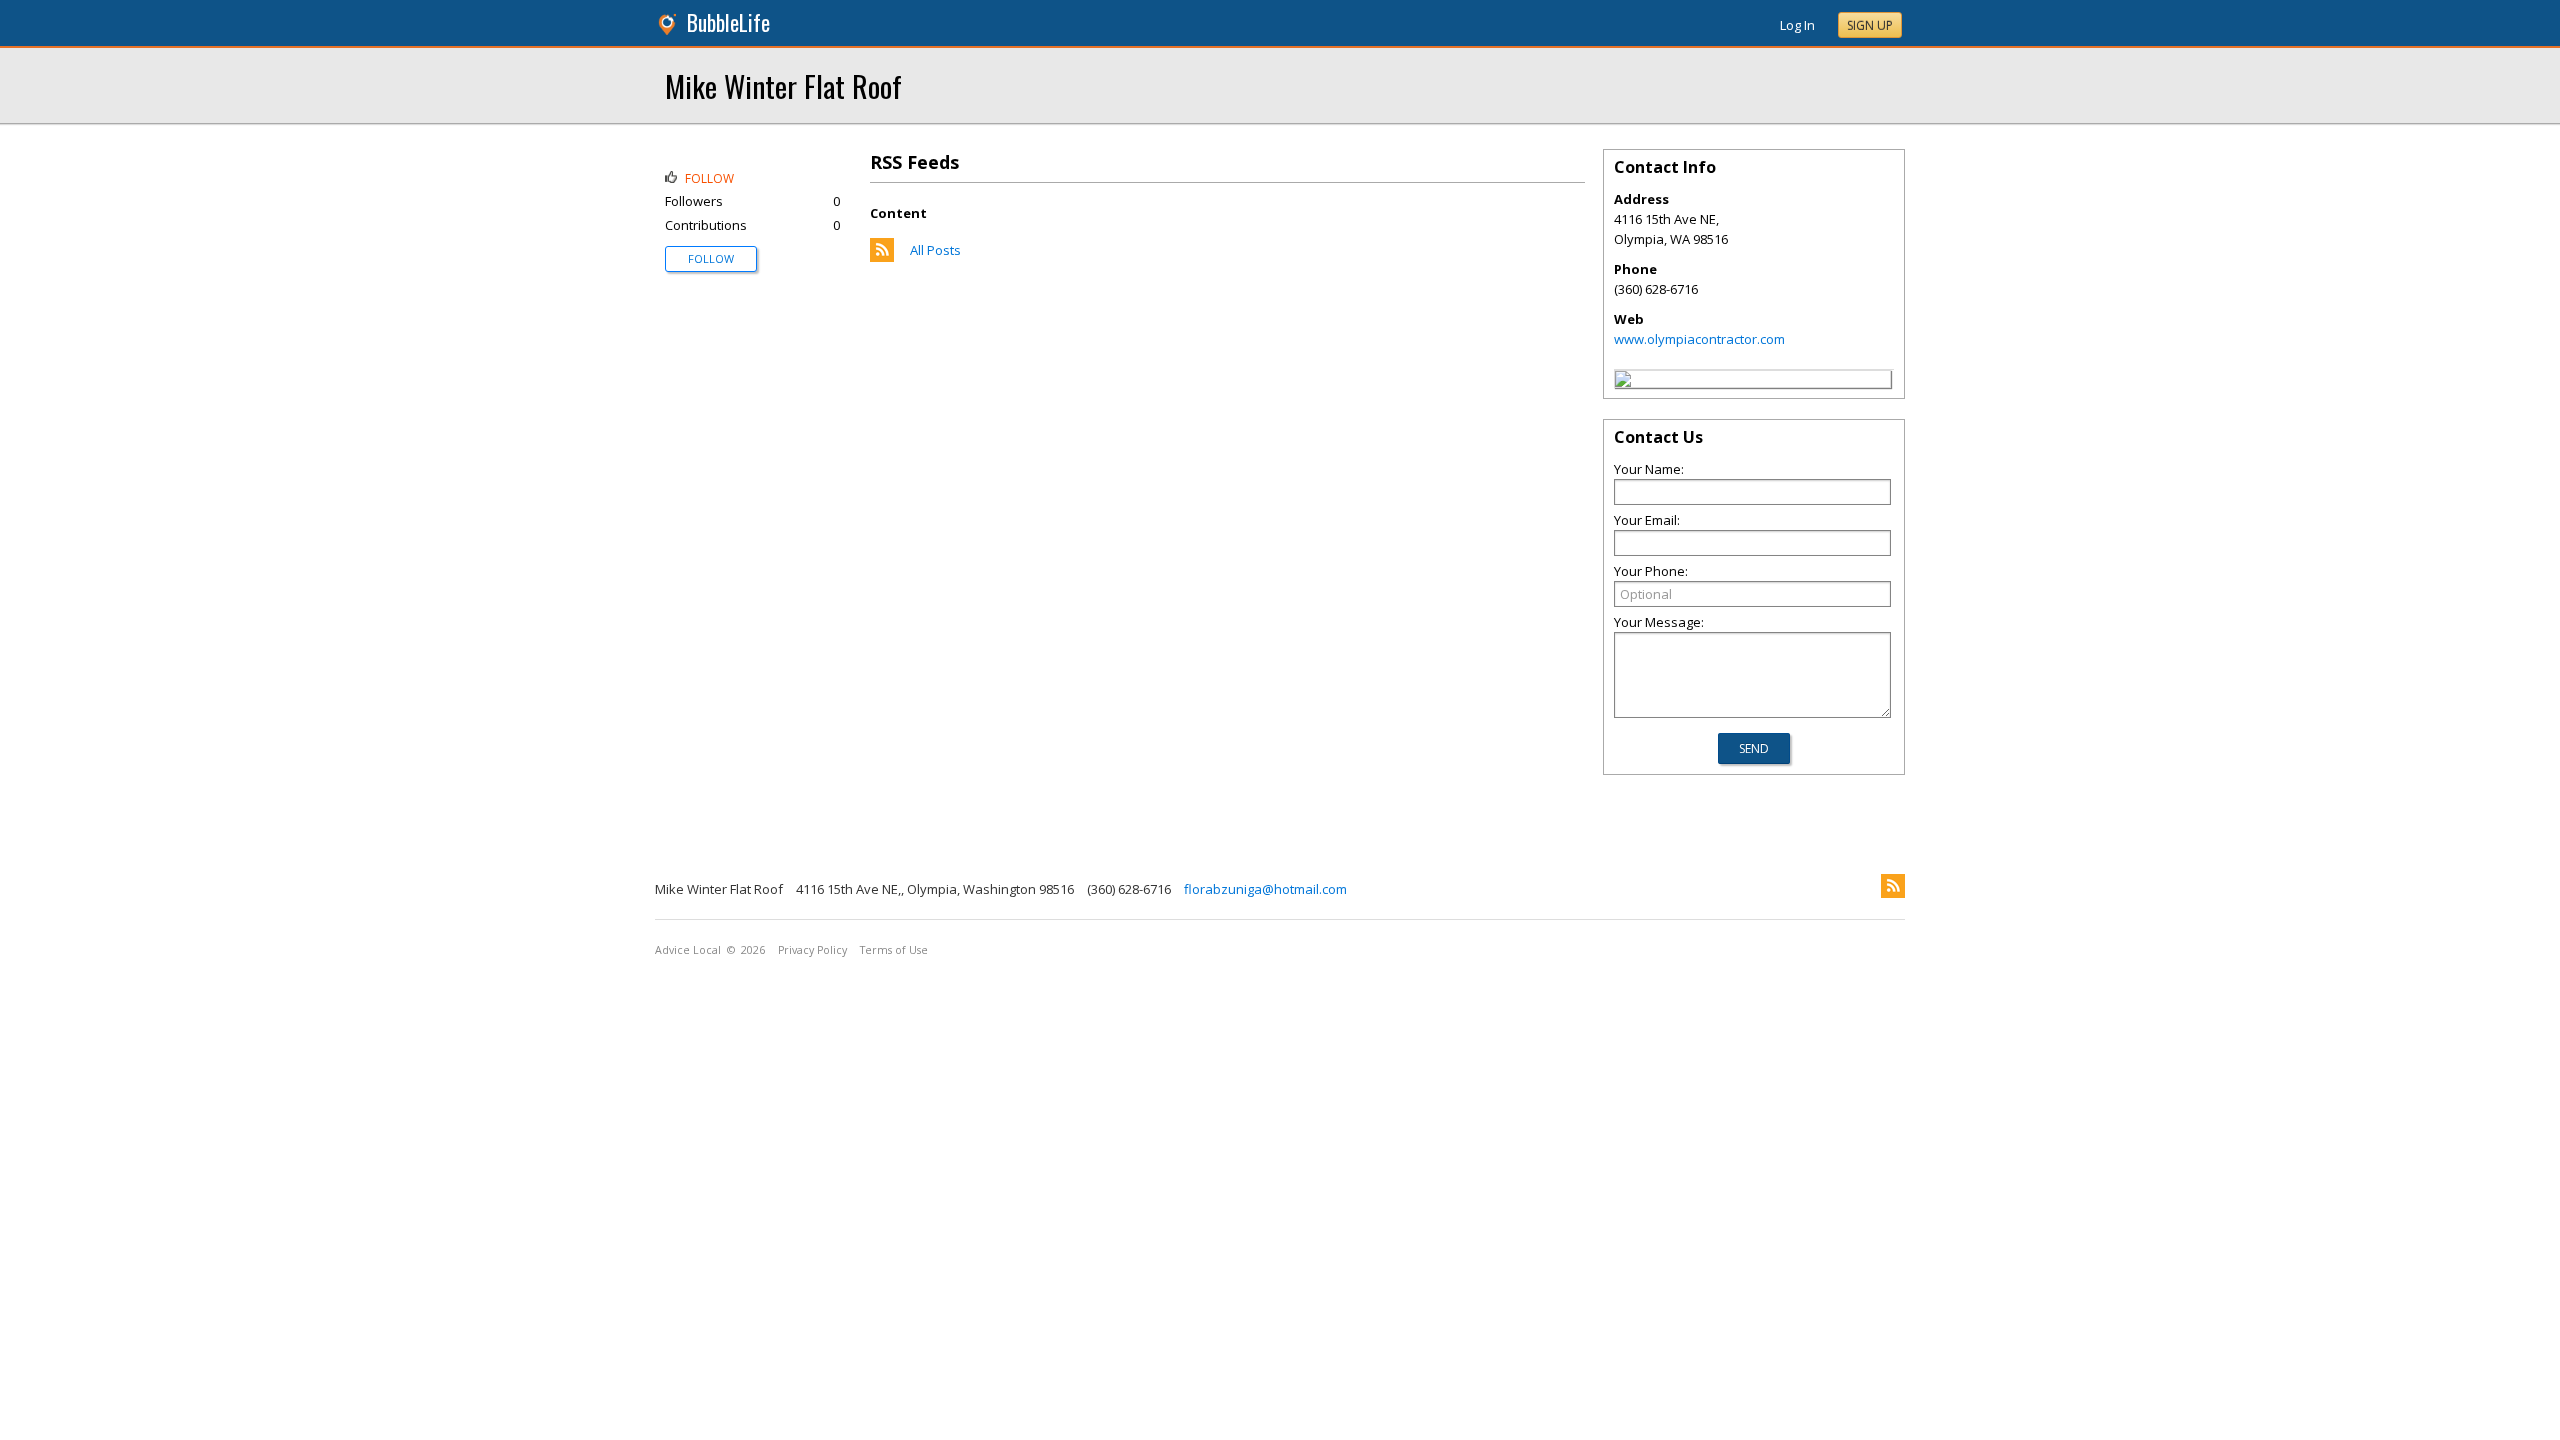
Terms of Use (894, 950)
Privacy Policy (812, 950)
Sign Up (1870, 25)
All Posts (935, 250)
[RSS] (1893, 886)
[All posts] (882, 257)
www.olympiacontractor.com (1699, 339)
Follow (711, 258)
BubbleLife (728, 22)
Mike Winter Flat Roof (783, 85)
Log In (1797, 25)
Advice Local (688, 950)
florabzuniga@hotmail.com (1265, 889)
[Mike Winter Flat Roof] (1623, 382)
